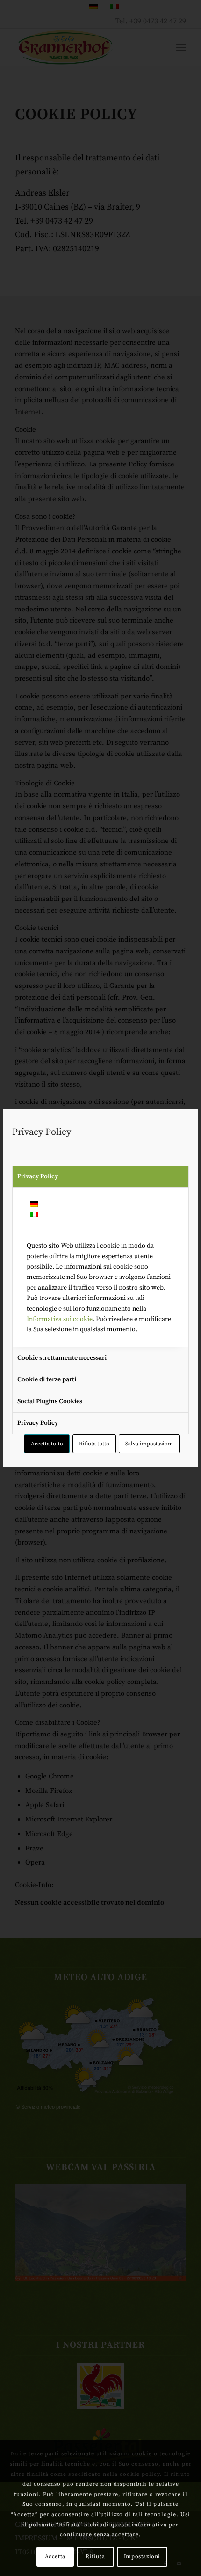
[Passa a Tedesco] (34, 1205)
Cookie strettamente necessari (62, 1358)
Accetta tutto (47, 1444)
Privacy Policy (38, 1176)
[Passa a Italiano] (34, 1215)
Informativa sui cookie (60, 1319)
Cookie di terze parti (47, 1379)
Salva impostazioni (149, 1444)
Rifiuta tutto (94, 1444)
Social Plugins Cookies (50, 1401)
